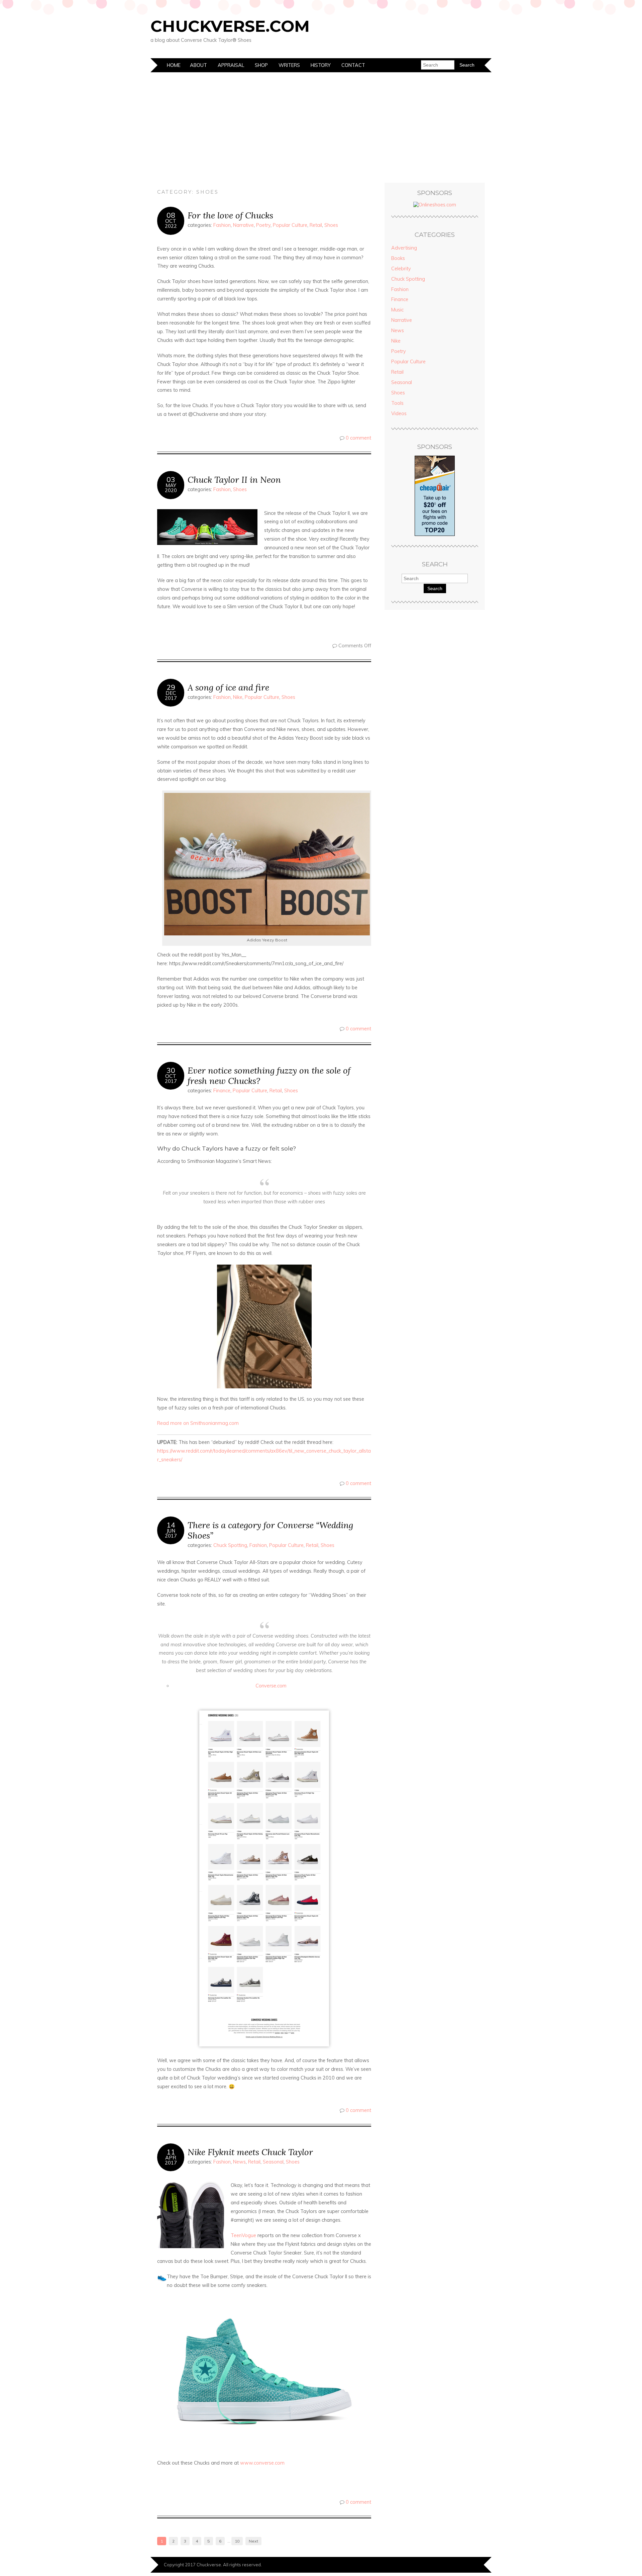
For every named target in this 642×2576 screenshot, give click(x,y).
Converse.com (272, 1686)
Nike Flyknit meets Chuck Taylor (250, 2152)
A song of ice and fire (228, 687)
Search (435, 588)
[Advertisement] (321, 122)
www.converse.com (262, 2463)
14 (171, 1525)
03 (171, 479)
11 (171, 2152)
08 (171, 215)
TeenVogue (243, 2235)
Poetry (263, 225)
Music (397, 310)
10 (237, 2541)
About (198, 65)
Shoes (331, 225)
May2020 (171, 488)
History (321, 65)
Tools (397, 403)
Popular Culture (290, 225)
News (239, 2162)
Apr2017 (171, 2160)
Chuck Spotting (230, 1545)
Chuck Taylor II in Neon (234, 480)
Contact (353, 65)
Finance (222, 1091)
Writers (289, 65)
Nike (238, 697)
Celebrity (401, 269)
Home (174, 65)
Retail (316, 225)
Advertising (404, 248)
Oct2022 (171, 223)
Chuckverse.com (230, 26)
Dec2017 (171, 696)
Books (398, 258)
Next (253, 2541)
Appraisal (231, 65)
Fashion (222, 225)
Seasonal (273, 2162)
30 (171, 1070)
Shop (261, 65)
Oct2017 (171, 1079)
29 (171, 687)
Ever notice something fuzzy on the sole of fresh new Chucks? (269, 1076)
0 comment (358, 438)
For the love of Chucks (230, 215)
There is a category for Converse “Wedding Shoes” (270, 1530)
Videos (399, 413)
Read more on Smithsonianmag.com (199, 1423)
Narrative (243, 225)
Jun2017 (171, 1533)
